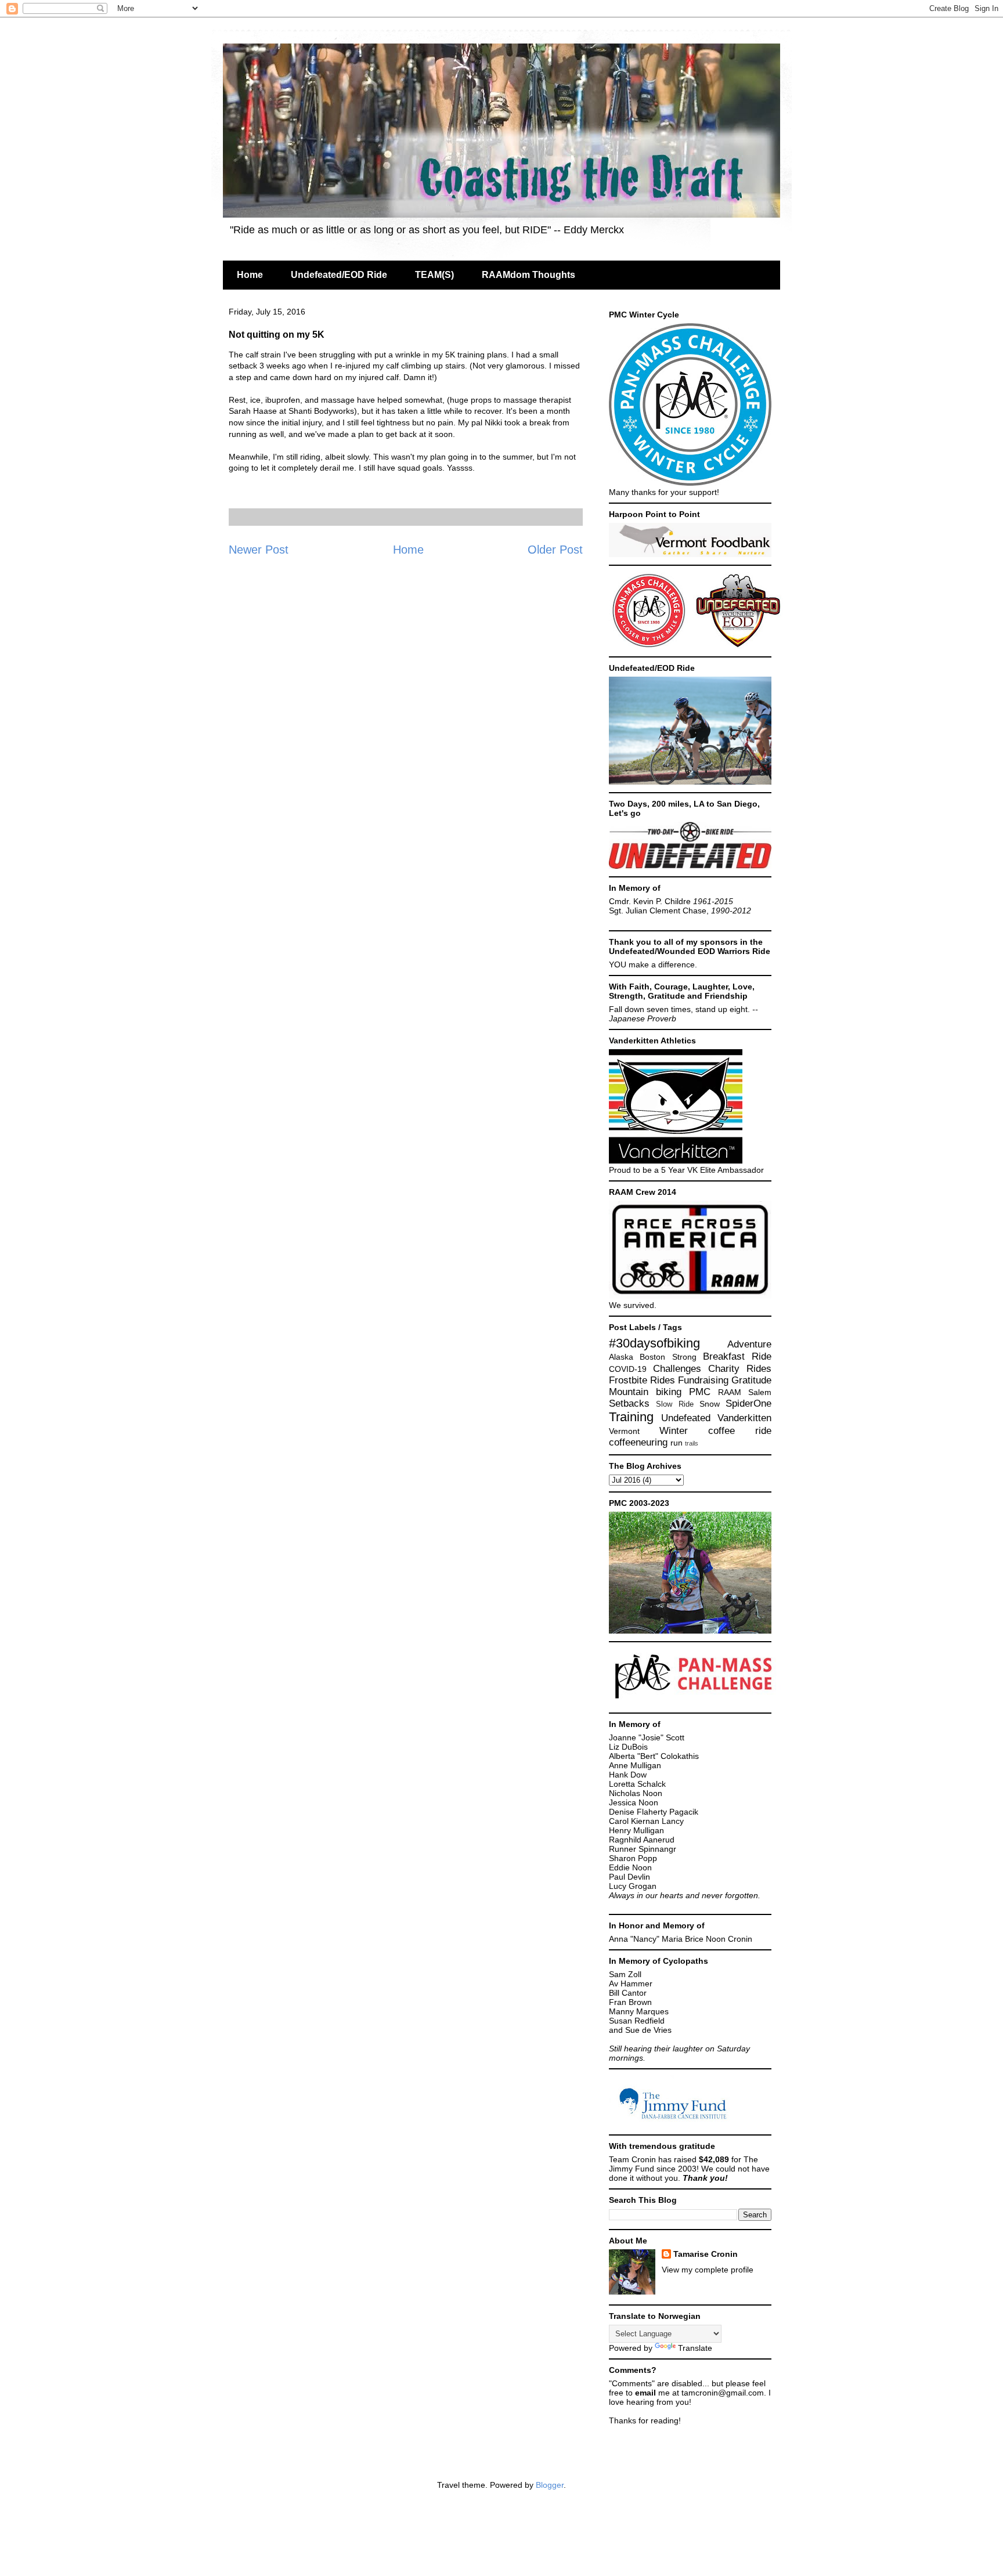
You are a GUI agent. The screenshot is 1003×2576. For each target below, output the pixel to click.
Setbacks (629, 1403)
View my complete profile (708, 2270)
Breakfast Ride (737, 1356)
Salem (760, 1392)
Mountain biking (645, 1392)
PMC (700, 1392)
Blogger (550, 2485)
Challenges (677, 1369)
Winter (674, 1431)
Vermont (624, 1431)
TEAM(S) (434, 275)
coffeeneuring (638, 1442)
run (677, 1443)
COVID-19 (628, 1369)
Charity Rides (740, 1369)
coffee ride (740, 1431)
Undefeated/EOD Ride (339, 275)
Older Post (555, 550)
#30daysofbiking (654, 1343)
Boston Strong (668, 1357)
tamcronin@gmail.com (723, 2393)
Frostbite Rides (642, 1380)
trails (692, 1443)
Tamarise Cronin (706, 2254)
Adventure (749, 1344)
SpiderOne (748, 1403)
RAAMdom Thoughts (528, 275)
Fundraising (703, 1380)
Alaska (621, 1357)
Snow (710, 1404)
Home (250, 275)
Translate (695, 2348)
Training (631, 1417)
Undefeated (686, 1418)
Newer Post (259, 550)
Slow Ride (674, 1404)
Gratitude (751, 1380)
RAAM (730, 1392)
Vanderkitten (744, 1418)
